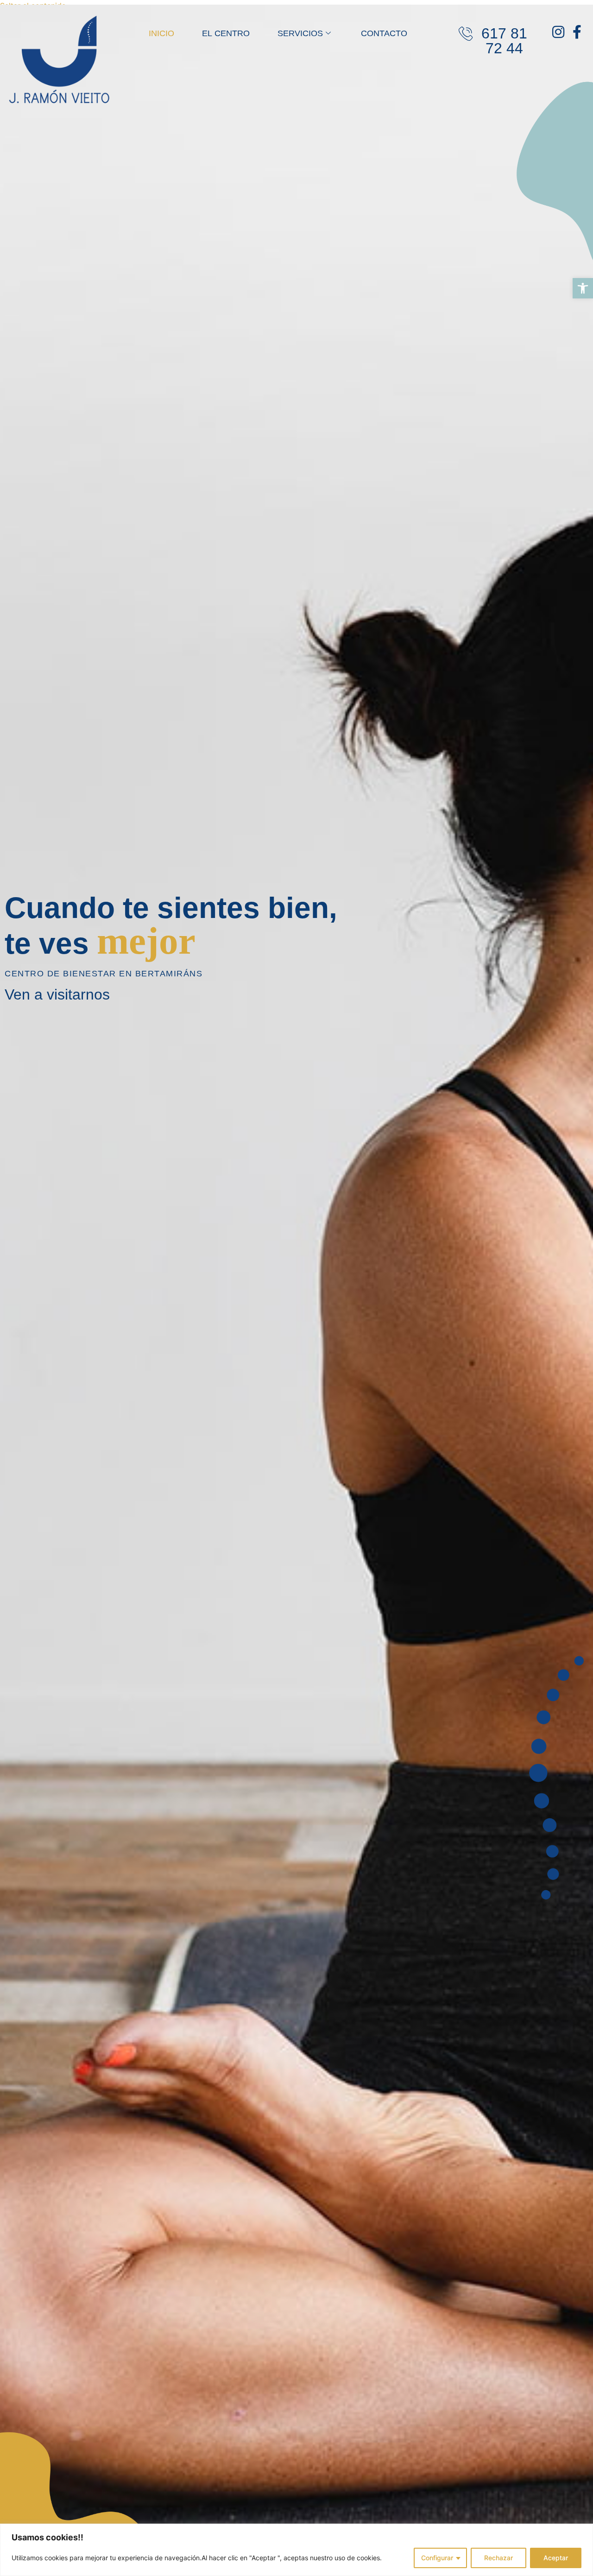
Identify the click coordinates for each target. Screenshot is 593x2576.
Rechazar (498, 2558)
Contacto (384, 33)
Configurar (437, 2558)
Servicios (300, 33)
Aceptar (556, 2558)
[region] (296, 2550)
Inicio (161, 33)
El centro (226, 33)
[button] (583, 288)
